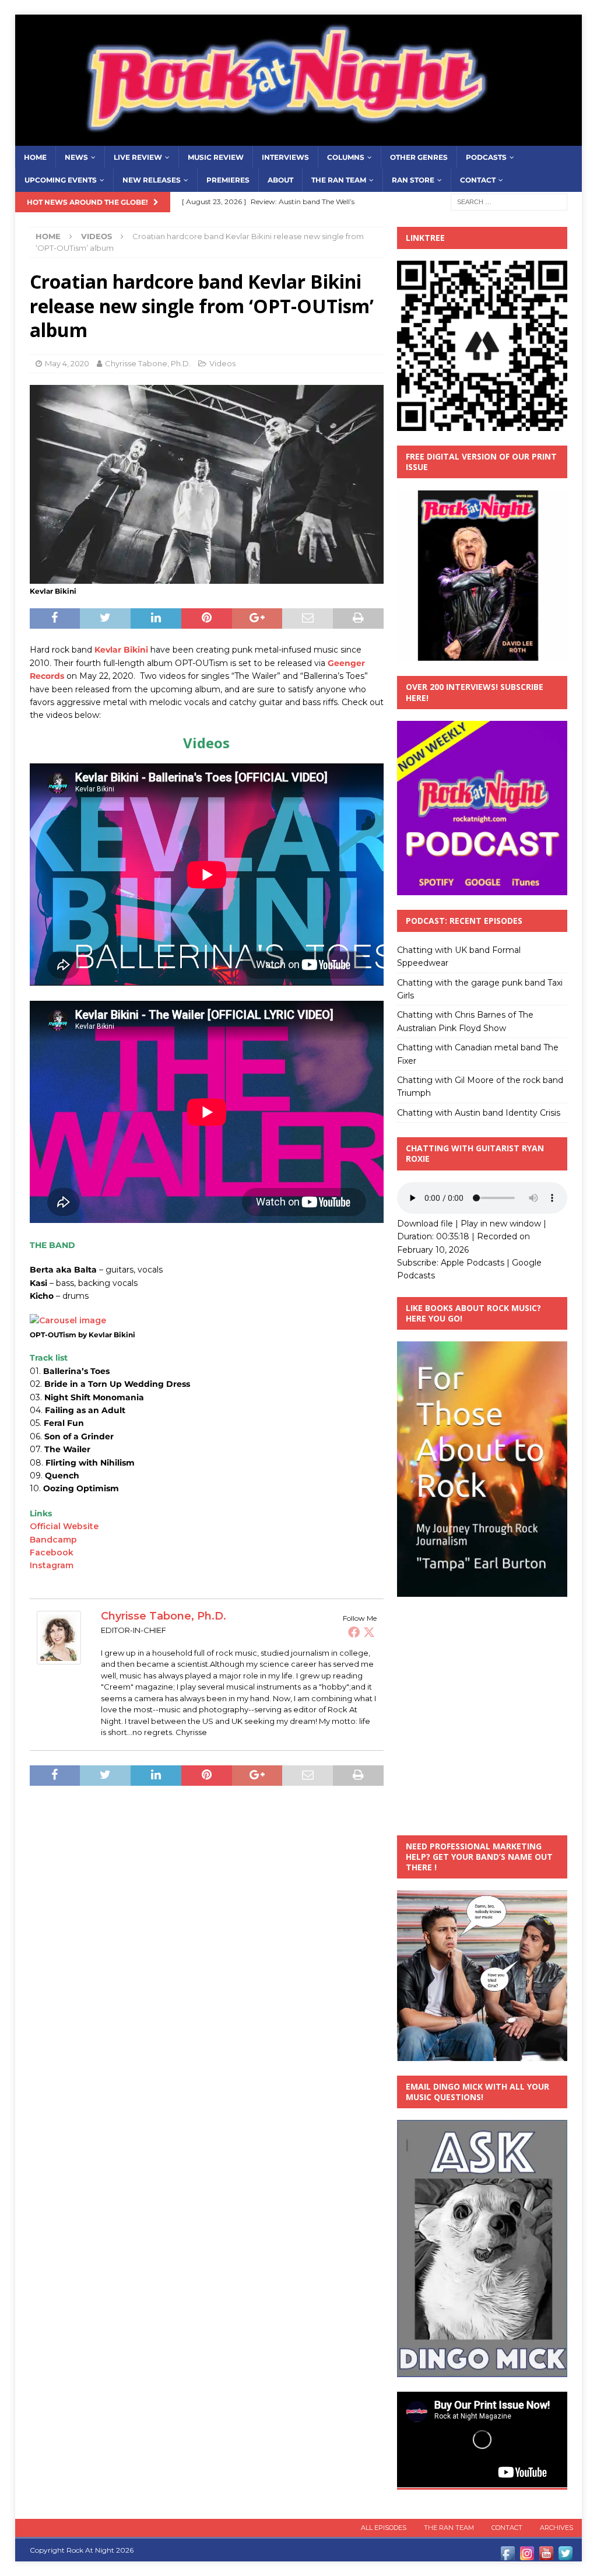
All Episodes (384, 2528)
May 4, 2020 (67, 363)
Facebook (52, 1552)
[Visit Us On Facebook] (508, 2556)
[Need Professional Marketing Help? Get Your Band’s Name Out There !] (482, 2054)
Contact (478, 180)
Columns (346, 157)
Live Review (138, 157)
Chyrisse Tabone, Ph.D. (148, 363)
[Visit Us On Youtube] (546, 2556)
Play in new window (501, 1224)
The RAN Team (339, 180)
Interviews (285, 157)
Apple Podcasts (473, 1263)
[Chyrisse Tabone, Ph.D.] (59, 1657)
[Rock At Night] (299, 139)
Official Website (64, 1526)
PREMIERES (228, 180)
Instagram (52, 1565)
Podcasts (486, 157)
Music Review (216, 157)
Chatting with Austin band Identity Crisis (479, 1113)
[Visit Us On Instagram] (527, 2556)
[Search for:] (509, 201)
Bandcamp (53, 1540)
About (280, 180)
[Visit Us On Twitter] (565, 2556)
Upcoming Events (61, 180)
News (76, 157)
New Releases (152, 180)
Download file (425, 1224)
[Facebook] (354, 1632)
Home (35, 157)
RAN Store (413, 180)
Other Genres (419, 157)
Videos (222, 363)
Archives (556, 2528)
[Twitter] (369, 1632)
